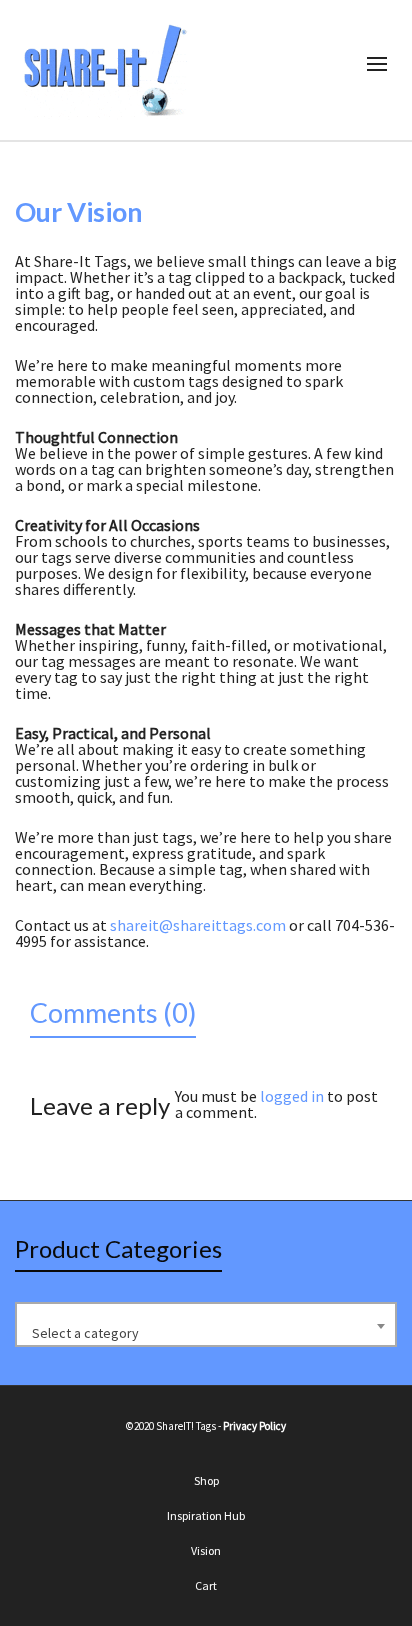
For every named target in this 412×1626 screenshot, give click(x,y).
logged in (292, 1096)
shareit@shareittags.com (198, 925)
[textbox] (206, 1333)
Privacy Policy (254, 1426)
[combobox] (206, 1324)
